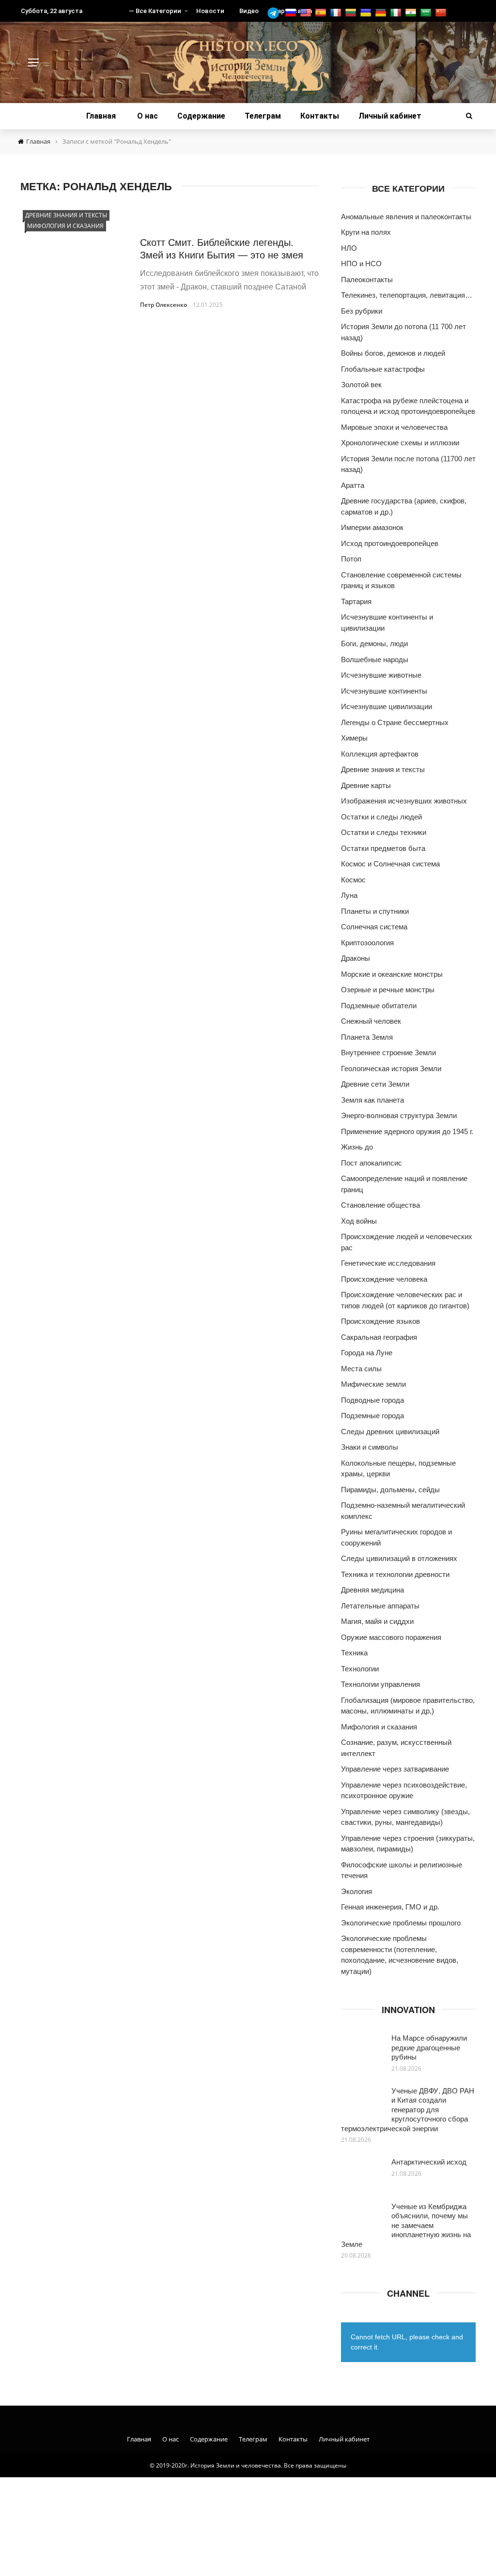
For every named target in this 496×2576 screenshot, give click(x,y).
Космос (353, 880)
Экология (356, 1891)
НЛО (349, 248)
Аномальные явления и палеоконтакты (406, 217)
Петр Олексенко (163, 305)
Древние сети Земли (375, 1084)
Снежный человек (371, 1021)
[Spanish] (322, 13)
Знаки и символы (370, 1447)
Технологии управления (380, 1684)
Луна (349, 895)
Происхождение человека (384, 1279)
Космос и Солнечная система (390, 864)
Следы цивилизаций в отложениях (399, 1558)
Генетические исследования (388, 1263)
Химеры (354, 738)
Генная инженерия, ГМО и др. (390, 1907)
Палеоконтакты (367, 280)
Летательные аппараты (380, 1606)
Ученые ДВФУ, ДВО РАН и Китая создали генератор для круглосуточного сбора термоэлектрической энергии (408, 2109)
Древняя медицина (372, 1590)
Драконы (356, 958)
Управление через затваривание (395, 1769)
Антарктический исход (429, 2161)
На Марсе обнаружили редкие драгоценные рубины (429, 2047)
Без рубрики (362, 311)
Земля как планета (372, 1100)
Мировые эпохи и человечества (394, 427)
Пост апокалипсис (372, 1163)
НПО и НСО (361, 264)
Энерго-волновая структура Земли (399, 1115)
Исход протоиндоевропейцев (390, 543)
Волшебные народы (375, 659)
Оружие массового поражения (391, 1637)
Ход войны (359, 1221)
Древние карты (366, 785)
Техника (354, 1653)
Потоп (351, 559)
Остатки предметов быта (383, 848)
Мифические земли (373, 1384)
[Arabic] (427, 13)
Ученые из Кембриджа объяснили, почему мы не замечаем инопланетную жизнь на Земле (406, 2225)
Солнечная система (374, 927)
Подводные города (372, 1400)
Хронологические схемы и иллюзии (400, 443)
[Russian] (292, 13)
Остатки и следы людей (381, 817)
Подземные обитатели (379, 1006)
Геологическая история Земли (391, 1068)
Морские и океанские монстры (392, 974)
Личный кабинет (390, 116)
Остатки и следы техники (384, 832)
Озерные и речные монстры (388, 990)
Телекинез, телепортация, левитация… (407, 295)
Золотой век (361, 385)
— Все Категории (155, 11)
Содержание (201, 116)
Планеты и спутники (375, 911)
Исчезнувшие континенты (384, 691)
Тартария (356, 601)
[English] (307, 13)
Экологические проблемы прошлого (401, 1923)
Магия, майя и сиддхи (377, 1621)
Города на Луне (367, 1353)
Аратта (353, 485)
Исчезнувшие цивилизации (387, 706)
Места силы (361, 1369)
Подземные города (372, 1416)
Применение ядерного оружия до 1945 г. (407, 1131)
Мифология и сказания (65, 226)
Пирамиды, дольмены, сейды (390, 1490)
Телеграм (263, 116)
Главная (101, 116)
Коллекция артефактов (380, 754)
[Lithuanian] (352, 13)
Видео (249, 11)
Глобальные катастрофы (383, 369)
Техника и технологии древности (395, 1574)
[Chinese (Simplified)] (442, 13)
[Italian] (397, 13)
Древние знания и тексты (66, 215)
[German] (382, 13)
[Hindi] (412, 13)
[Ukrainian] (367, 13)
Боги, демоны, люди (374, 644)
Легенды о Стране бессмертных (395, 722)
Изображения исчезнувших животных (404, 801)
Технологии (360, 1669)
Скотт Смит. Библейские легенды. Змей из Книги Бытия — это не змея (222, 248)
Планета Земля (367, 1037)
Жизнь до (357, 1147)
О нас (147, 116)
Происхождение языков (380, 1321)
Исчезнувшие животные (381, 675)
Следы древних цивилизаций (390, 1432)
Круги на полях (366, 232)
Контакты (320, 116)
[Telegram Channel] (276, 13)
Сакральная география (379, 1337)
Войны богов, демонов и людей (393, 353)
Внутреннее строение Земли (388, 1053)
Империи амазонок (372, 527)
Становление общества (380, 1205)
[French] (337, 13)
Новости (210, 11)
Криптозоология (367, 943)
